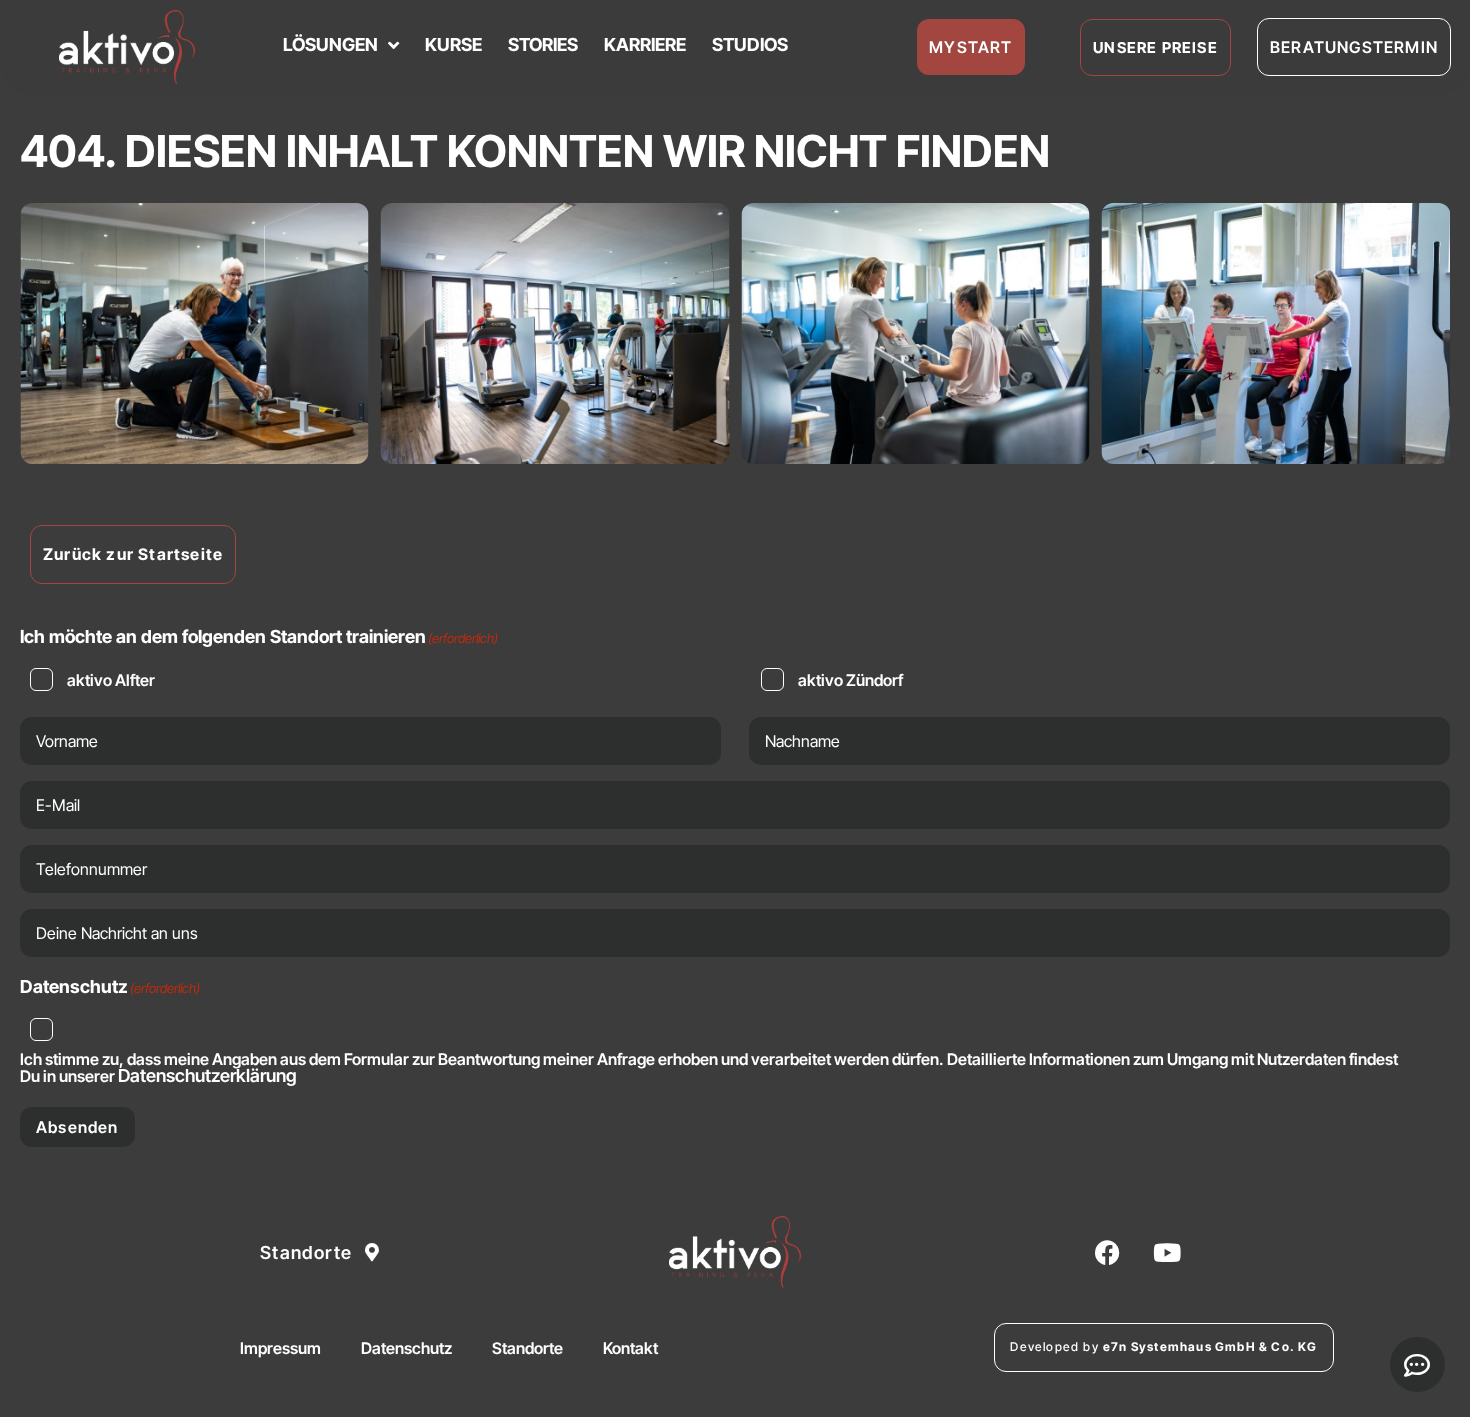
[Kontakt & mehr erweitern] (1417, 1364)
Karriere (645, 44)
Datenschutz (406, 1348)
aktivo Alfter (111, 680)
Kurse (453, 44)
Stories (543, 44)
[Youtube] (1167, 1252)
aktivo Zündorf (850, 680)
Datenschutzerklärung (207, 1075)
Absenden (77, 1127)
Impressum (280, 1348)
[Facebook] (1107, 1252)
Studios (750, 44)
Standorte (527, 1348)
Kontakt (630, 1348)
